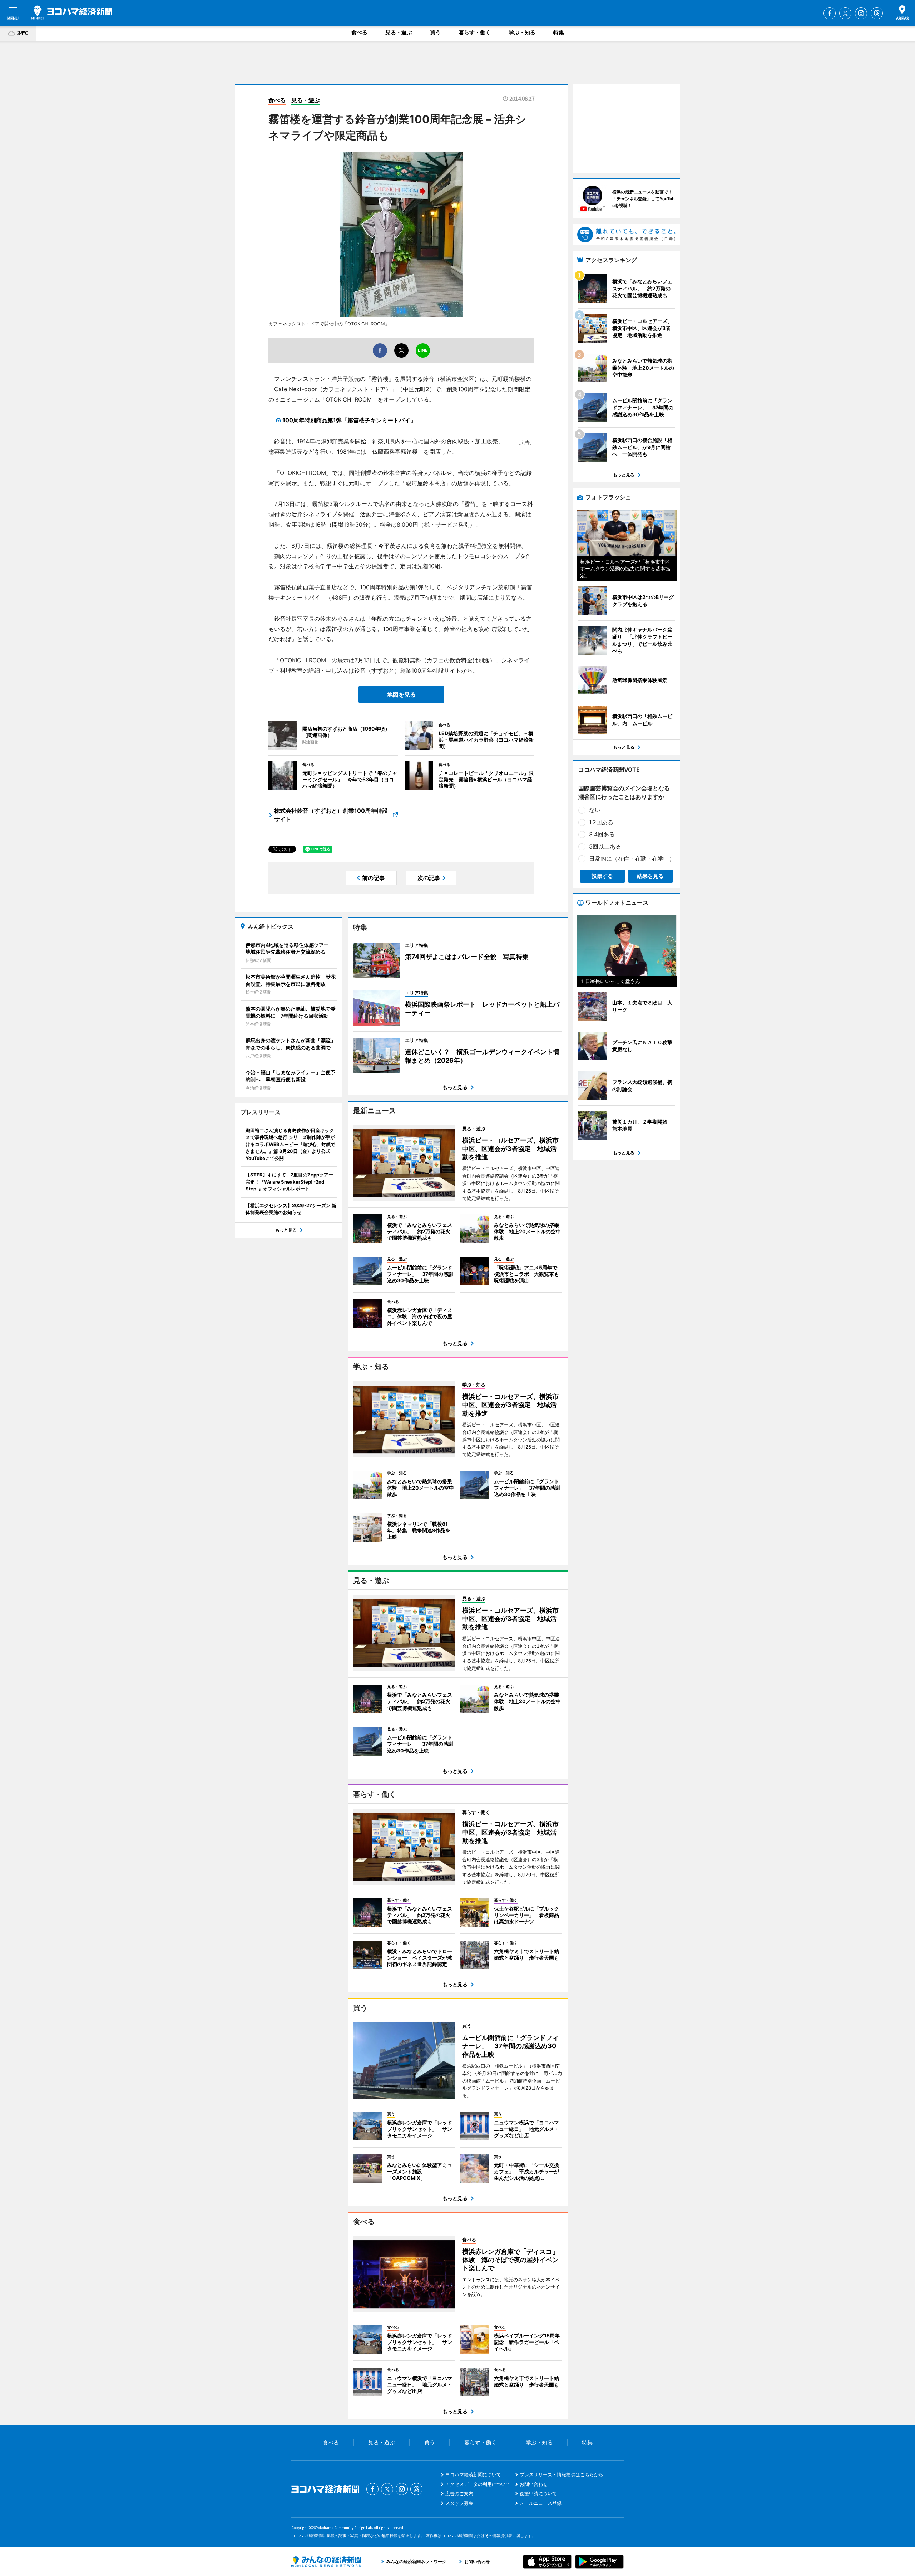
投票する (602, 876)
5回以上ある (605, 846)
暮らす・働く (475, 32)
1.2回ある (601, 822)
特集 (559, 32)
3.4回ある (602, 834)
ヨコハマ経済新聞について (473, 2474)
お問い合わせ (534, 2484)
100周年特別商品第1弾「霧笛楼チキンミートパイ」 (349, 420)
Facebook (830, 13)
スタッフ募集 (459, 2503)
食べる (359, 32)
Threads (877, 13)
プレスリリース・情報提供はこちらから (562, 2474)
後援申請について (538, 2493)
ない (595, 810)
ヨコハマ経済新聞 (72, 13)
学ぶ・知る (522, 32)
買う (435, 32)
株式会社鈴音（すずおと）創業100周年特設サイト (331, 815)
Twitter (845, 13)
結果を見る (650, 876)
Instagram (861, 13)
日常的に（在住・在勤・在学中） (632, 859)
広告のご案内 (459, 2493)
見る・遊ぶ (399, 32)
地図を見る (401, 694)
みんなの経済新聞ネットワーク (326, 2562)
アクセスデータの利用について (478, 2484)
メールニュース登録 (541, 2503)
